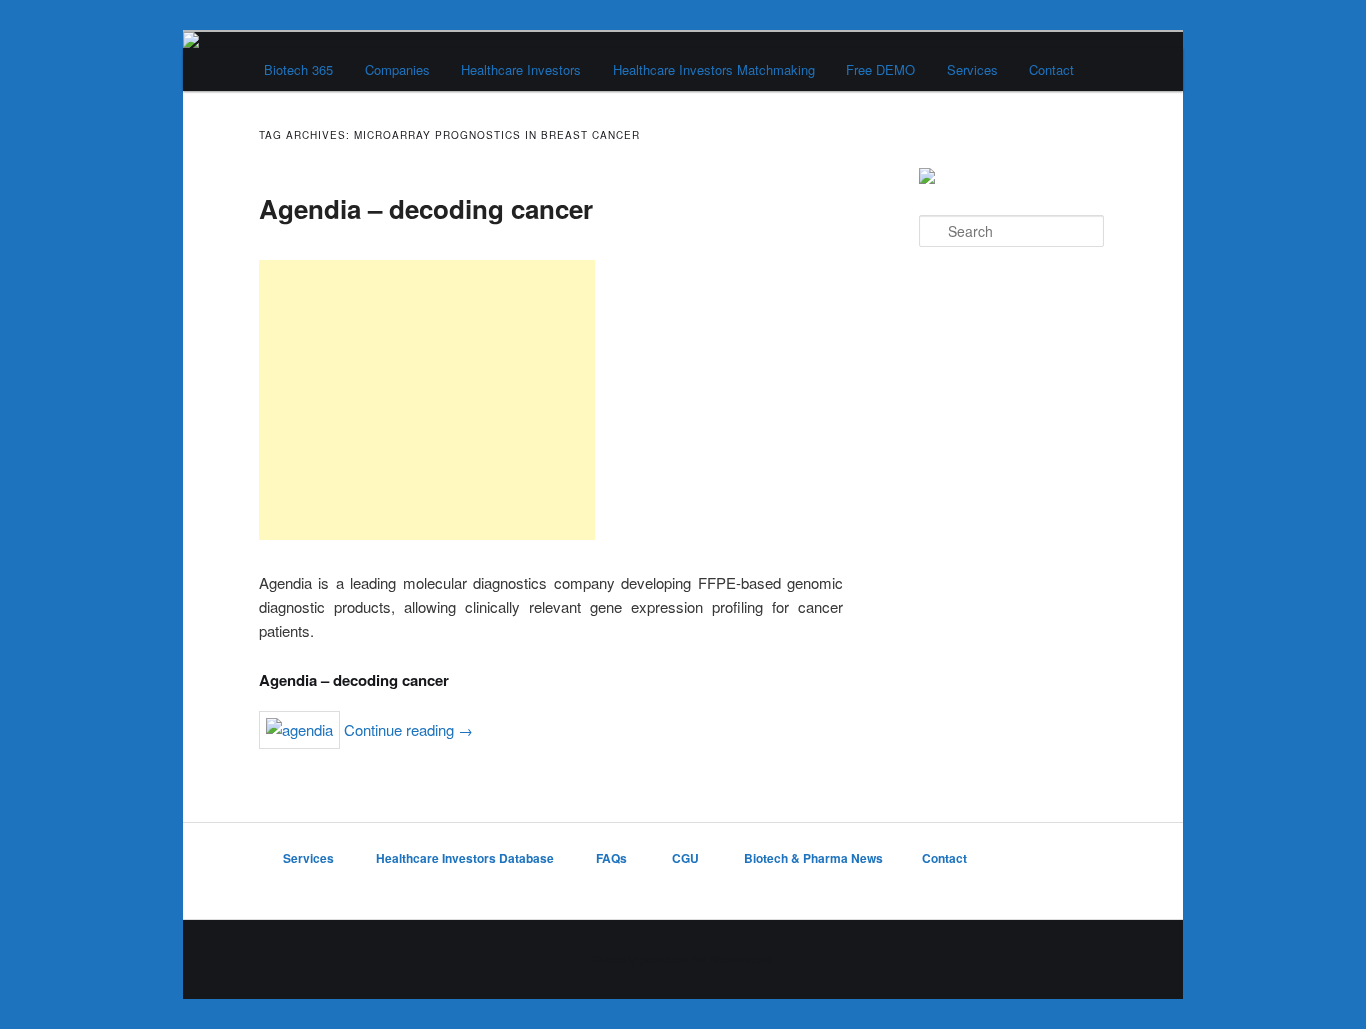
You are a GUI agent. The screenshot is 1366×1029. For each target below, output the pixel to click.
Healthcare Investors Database (465, 858)
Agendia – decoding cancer (426, 208)
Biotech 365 (298, 69)
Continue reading (408, 729)
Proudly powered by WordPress (683, 959)
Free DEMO (880, 69)
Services (972, 69)
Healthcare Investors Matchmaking (714, 69)
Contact (1051, 69)
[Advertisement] (427, 400)
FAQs (613, 858)
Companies (397, 69)
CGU (687, 858)
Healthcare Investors (521, 69)
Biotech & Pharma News (813, 858)
